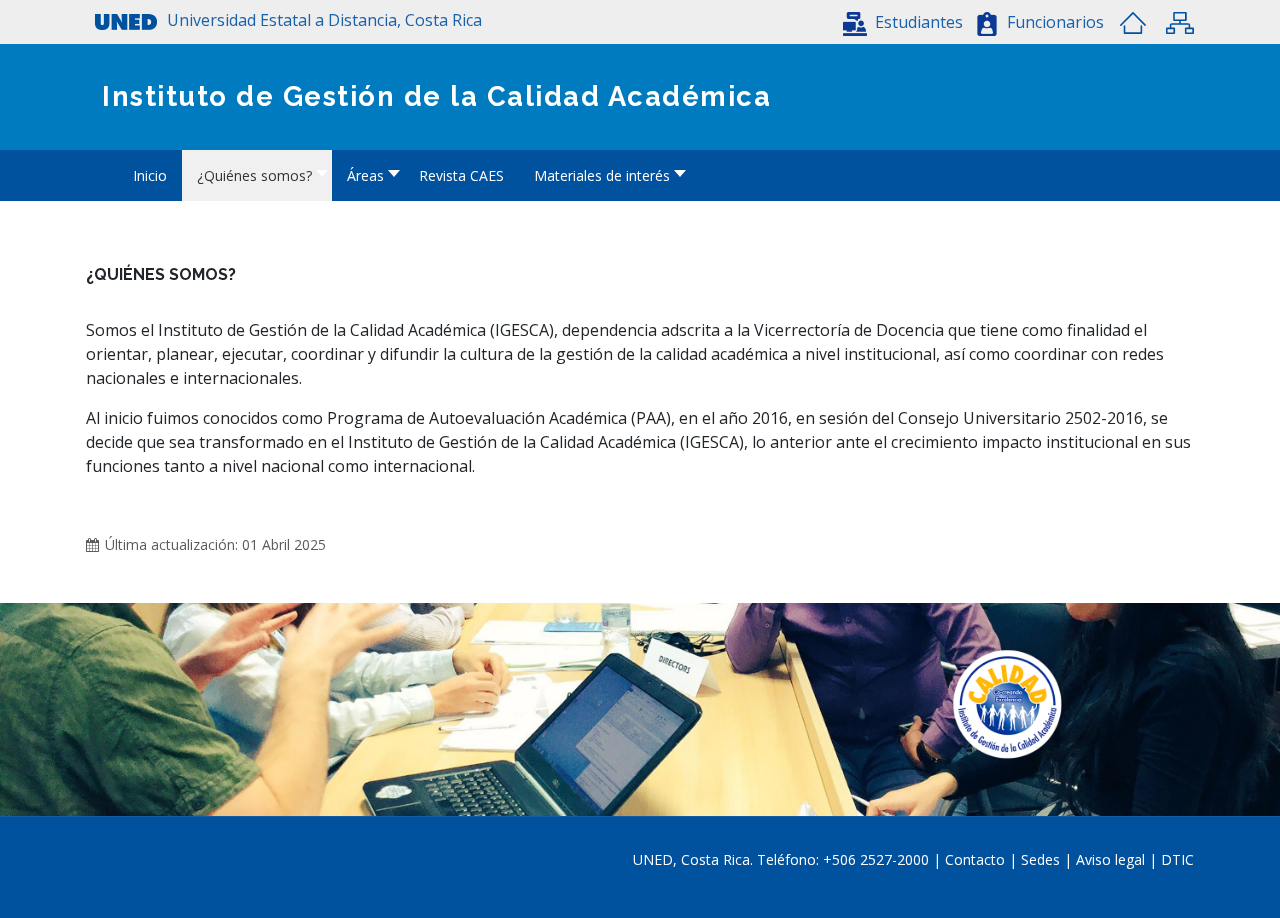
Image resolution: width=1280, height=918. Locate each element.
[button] (903, 22)
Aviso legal (1110, 859)
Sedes (1042, 859)
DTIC (1177, 859)
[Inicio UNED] (1133, 23)
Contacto (977, 859)
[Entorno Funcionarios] (987, 24)
